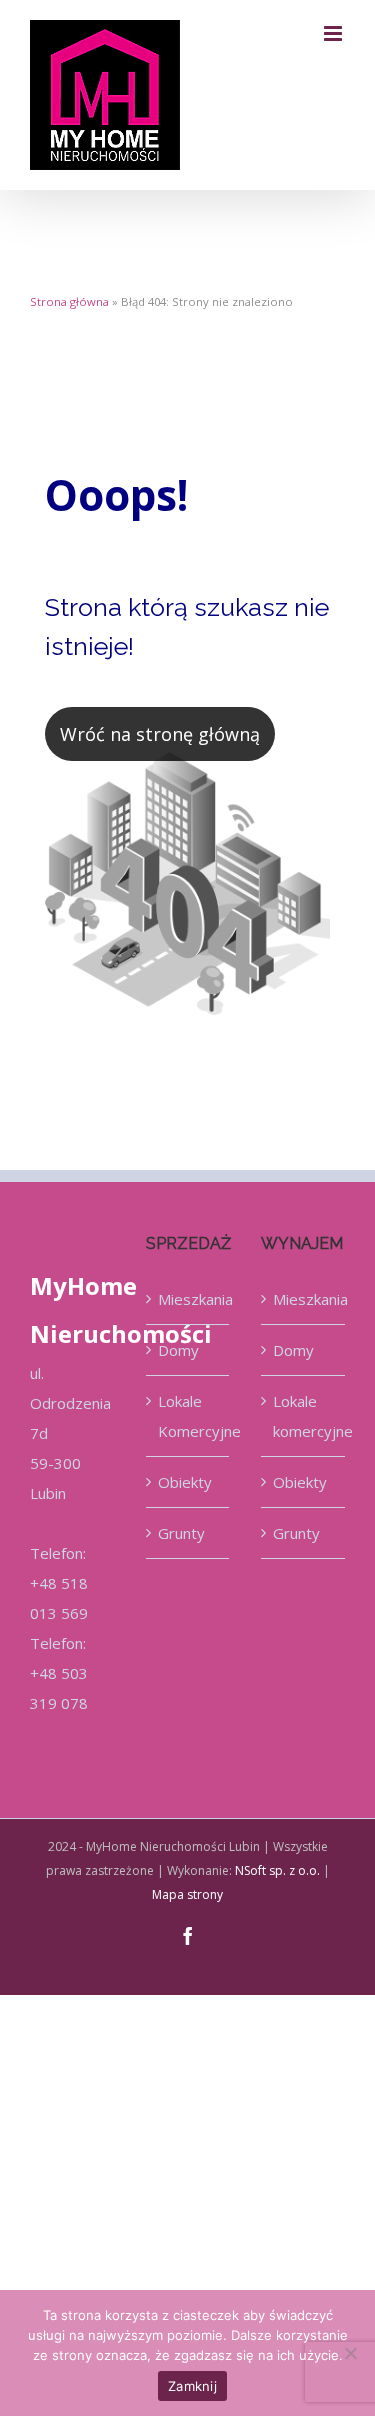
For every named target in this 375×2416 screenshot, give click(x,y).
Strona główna (69, 301)
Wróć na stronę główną (160, 734)
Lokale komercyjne (304, 1416)
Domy (178, 1350)
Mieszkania (189, 1299)
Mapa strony (187, 1894)
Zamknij (192, 2386)
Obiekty (185, 1482)
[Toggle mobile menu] (334, 33)
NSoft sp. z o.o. (277, 1870)
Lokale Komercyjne (189, 1416)
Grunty (181, 1533)
